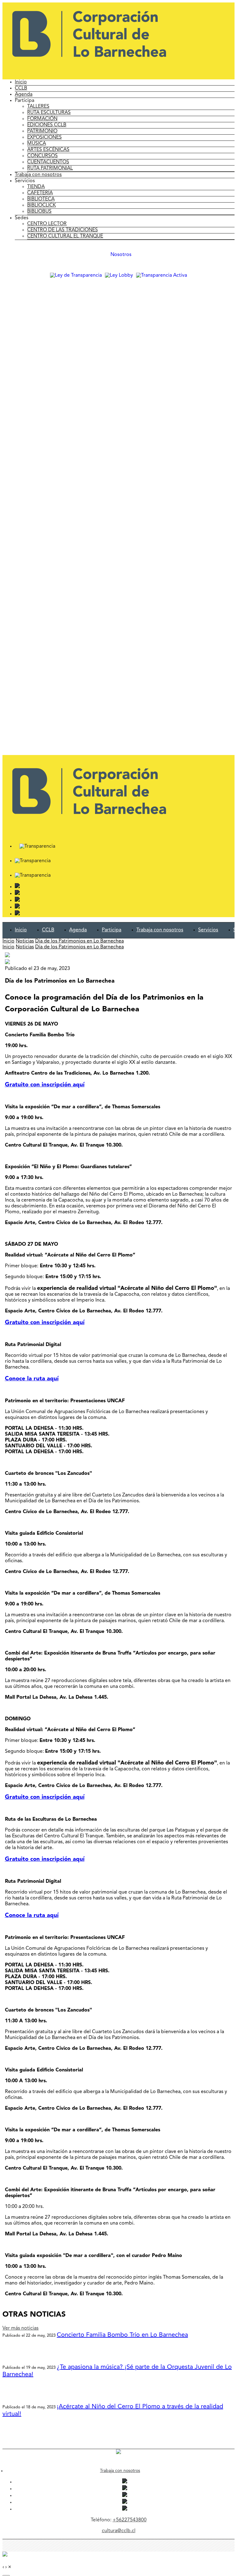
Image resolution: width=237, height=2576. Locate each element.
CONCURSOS (42, 156)
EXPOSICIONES (44, 137)
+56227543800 (130, 2520)
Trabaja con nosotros (38, 175)
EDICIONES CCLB (47, 125)
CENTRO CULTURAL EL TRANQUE (65, 236)
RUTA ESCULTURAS (49, 113)
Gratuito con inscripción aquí (45, 1085)
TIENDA (36, 187)
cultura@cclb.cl (119, 2531)
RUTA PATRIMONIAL (50, 168)
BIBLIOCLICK (42, 205)
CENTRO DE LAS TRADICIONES (62, 230)
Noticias (25, 941)
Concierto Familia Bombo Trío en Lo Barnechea (122, 2335)
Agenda (24, 94)
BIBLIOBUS (39, 212)
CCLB (21, 88)
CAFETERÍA (40, 193)
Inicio (21, 82)
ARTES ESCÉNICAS (48, 150)
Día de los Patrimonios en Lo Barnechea (79, 941)
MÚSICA (37, 144)
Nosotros (121, 255)
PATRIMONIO (42, 131)
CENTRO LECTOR (47, 224)
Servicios (208, 930)
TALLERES (38, 107)
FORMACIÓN (42, 119)
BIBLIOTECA (41, 199)
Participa (112, 930)
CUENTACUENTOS (48, 162)
